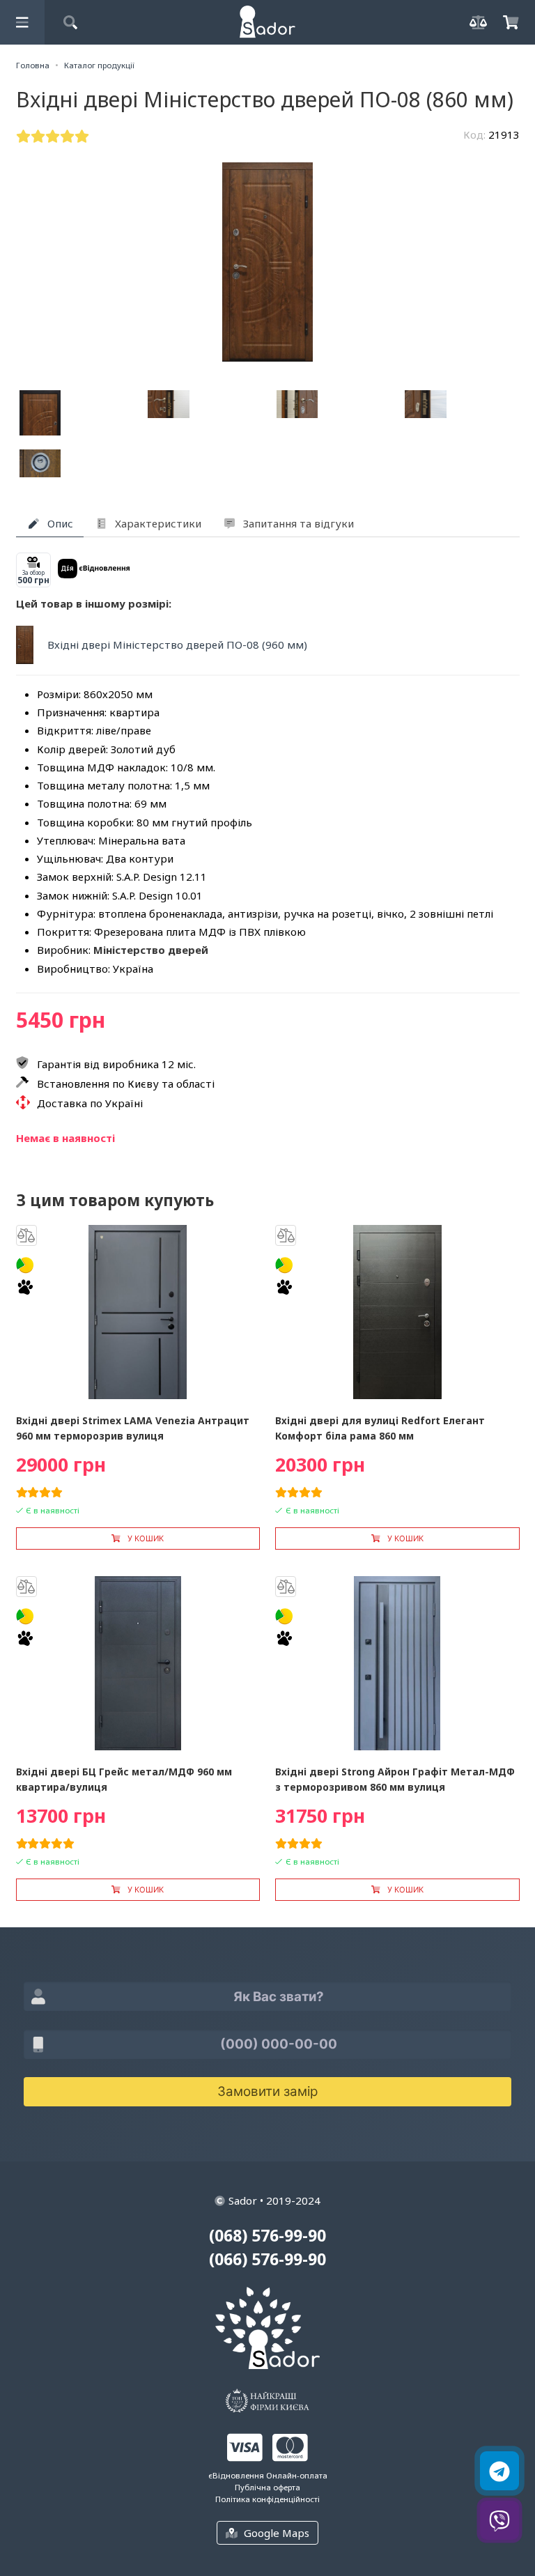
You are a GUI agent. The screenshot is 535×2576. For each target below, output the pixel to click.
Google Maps (277, 2533)
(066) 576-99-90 (267, 2259)
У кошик (146, 1538)
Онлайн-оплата (297, 2475)
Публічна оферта (267, 2487)
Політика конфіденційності (267, 2499)
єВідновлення (236, 2475)
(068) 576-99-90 (267, 2236)
